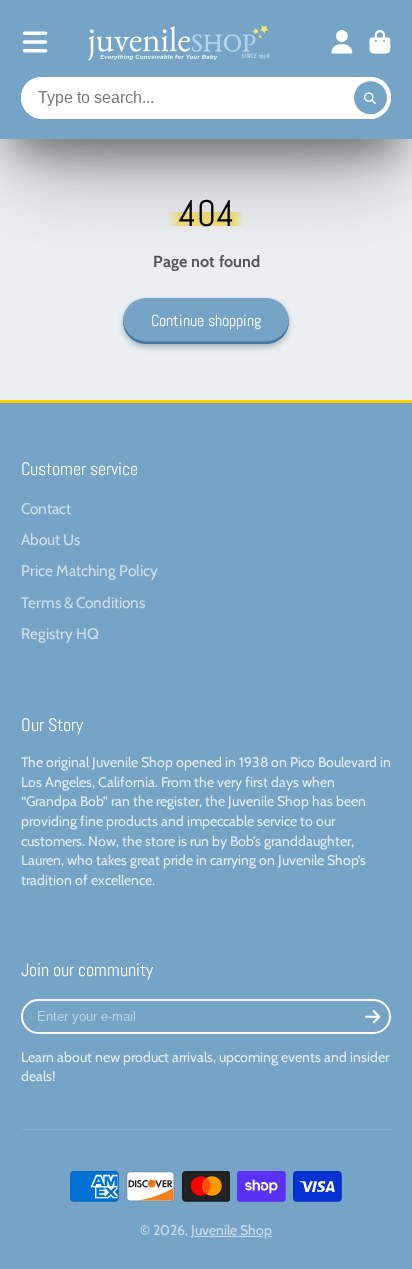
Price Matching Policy (89, 570)
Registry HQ (60, 633)
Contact (46, 508)
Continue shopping (206, 320)
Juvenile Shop (231, 1230)
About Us (50, 539)
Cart (380, 42)
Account (342, 42)
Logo (177, 42)
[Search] (371, 98)
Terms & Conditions (83, 602)
